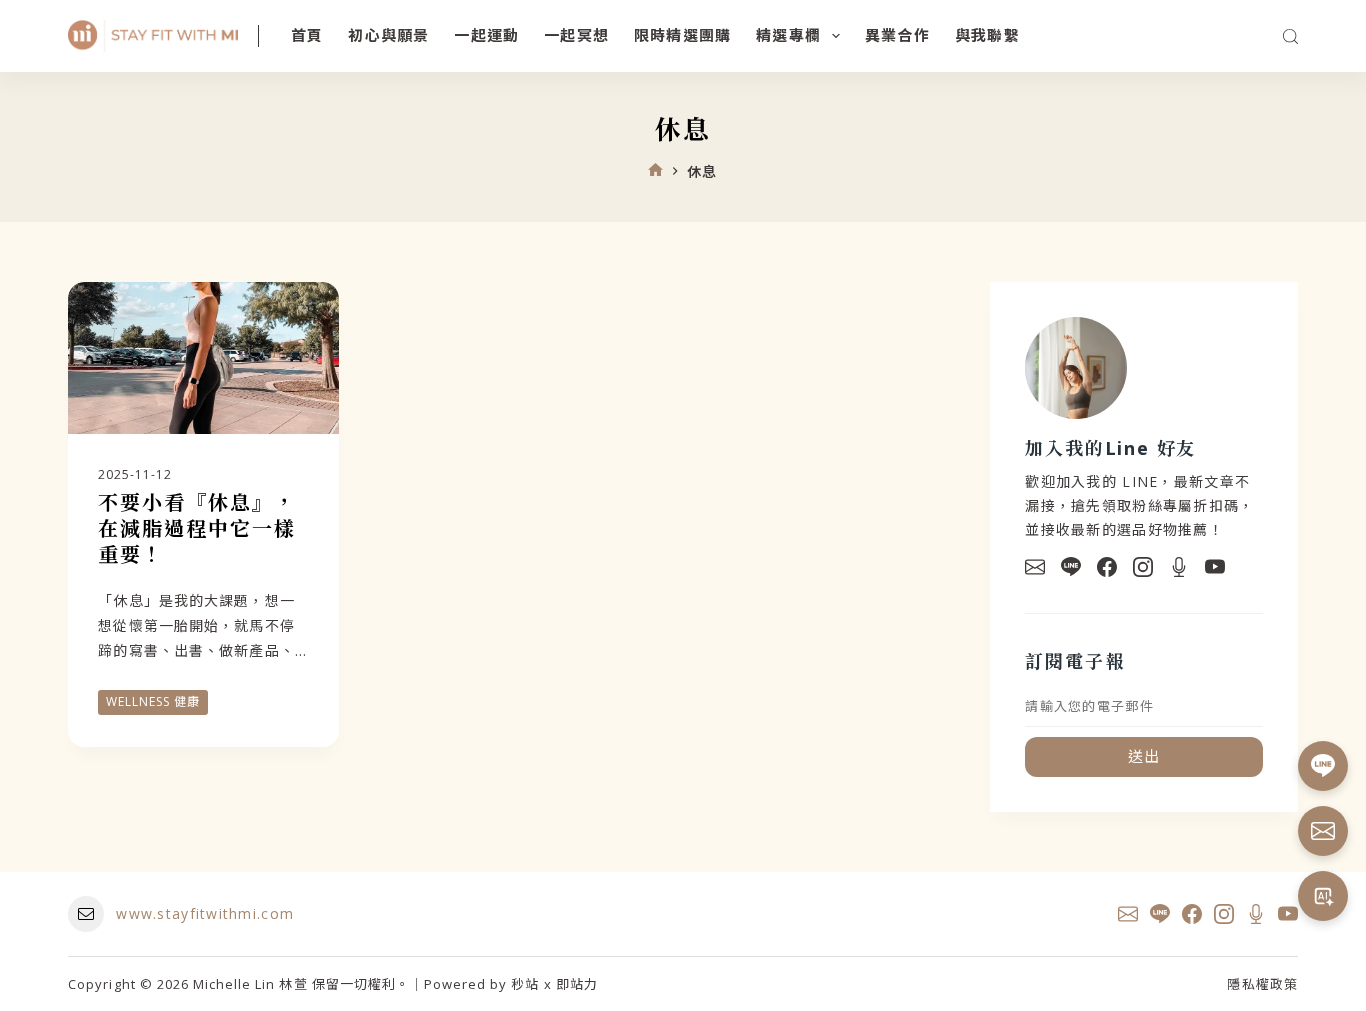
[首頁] (655, 171)
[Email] (1035, 567)
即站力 (577, 984)
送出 (1144, 756)
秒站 (525, 984)
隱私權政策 (1262, 984)
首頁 (307, 35)
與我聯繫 (987, 35)
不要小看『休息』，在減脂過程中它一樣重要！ (197, 528)
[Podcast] (1179, 567)
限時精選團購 (682, 35)
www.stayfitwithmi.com (205, 913)
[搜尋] (1290, 36)
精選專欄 (788, 35)
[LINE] (1071, 567)
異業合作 (897, 35)
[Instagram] (1143, 567)
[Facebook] (1107, 567)
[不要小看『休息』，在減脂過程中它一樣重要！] (203, 358)
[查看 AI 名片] (1323, 896)
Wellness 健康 (153, 701)
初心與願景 (388, 35)
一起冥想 (576, 35)
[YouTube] (1215, 567)
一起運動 (486, 35)
